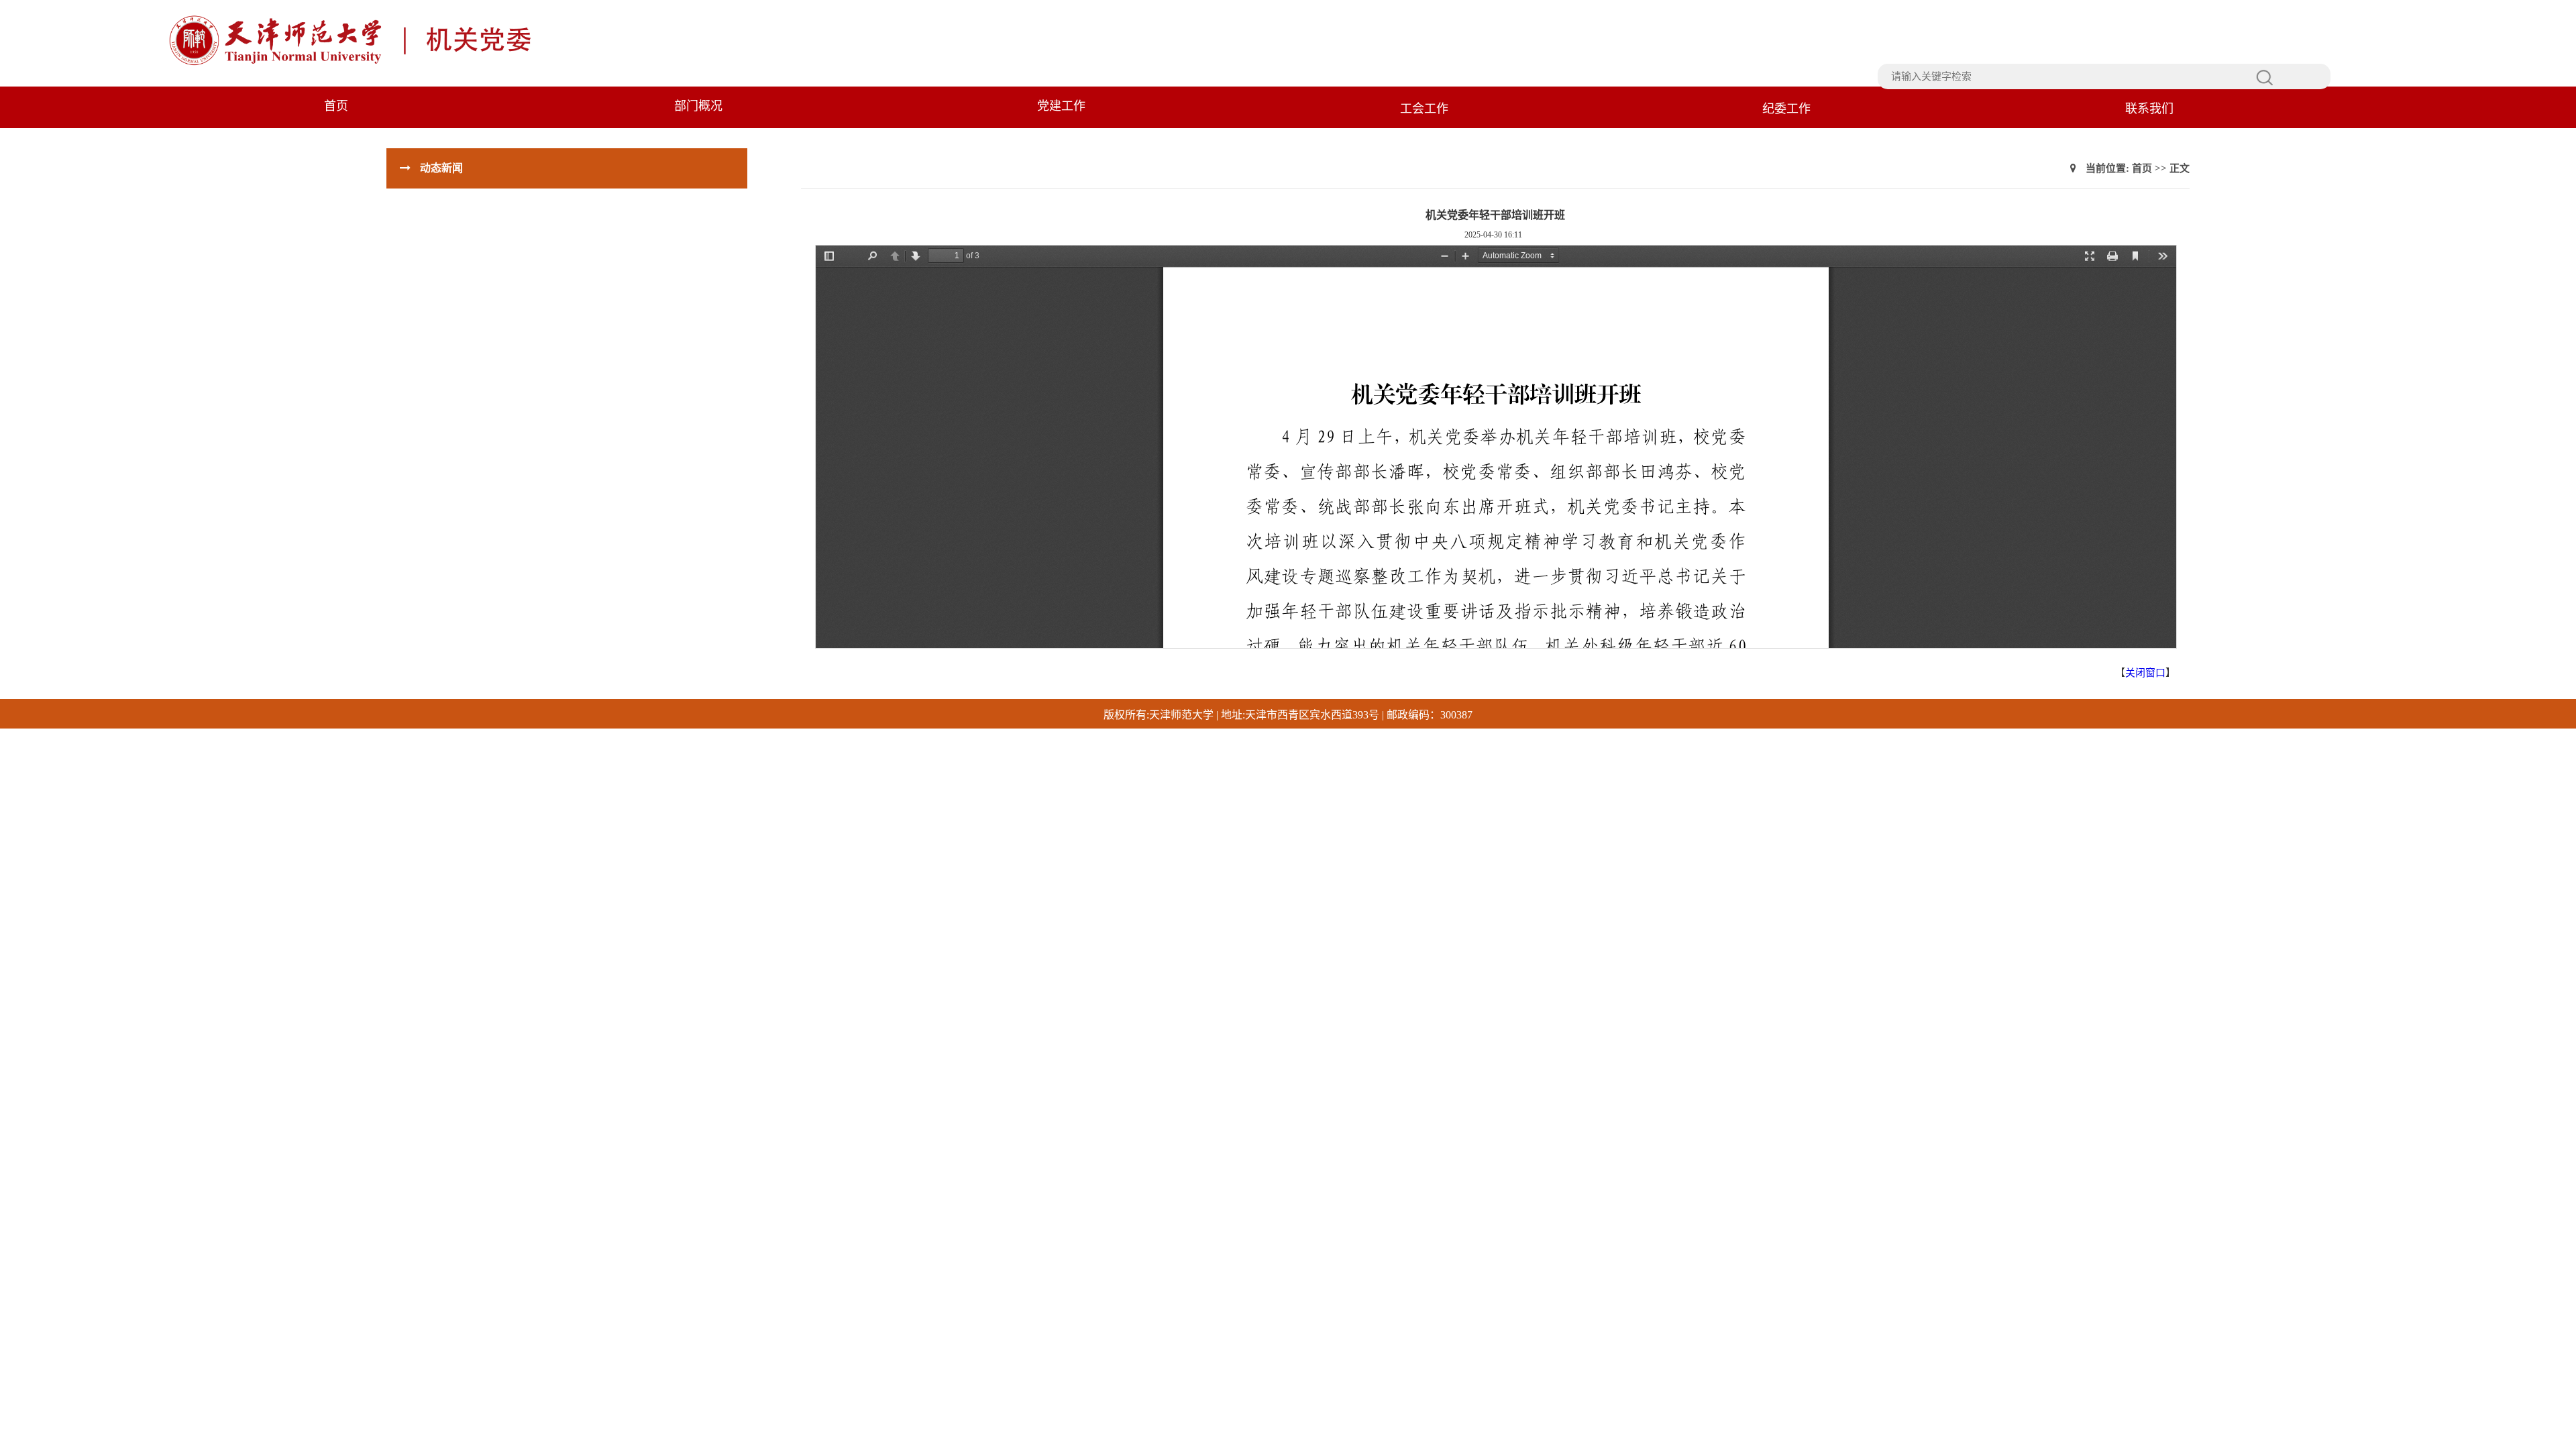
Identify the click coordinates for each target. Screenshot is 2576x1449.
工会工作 (1424, 109)
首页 (336, 106)
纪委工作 (1786, 109)
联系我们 (2149, 109)
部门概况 (698, 106)
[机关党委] (447, 64)
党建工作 (1061, 106)
